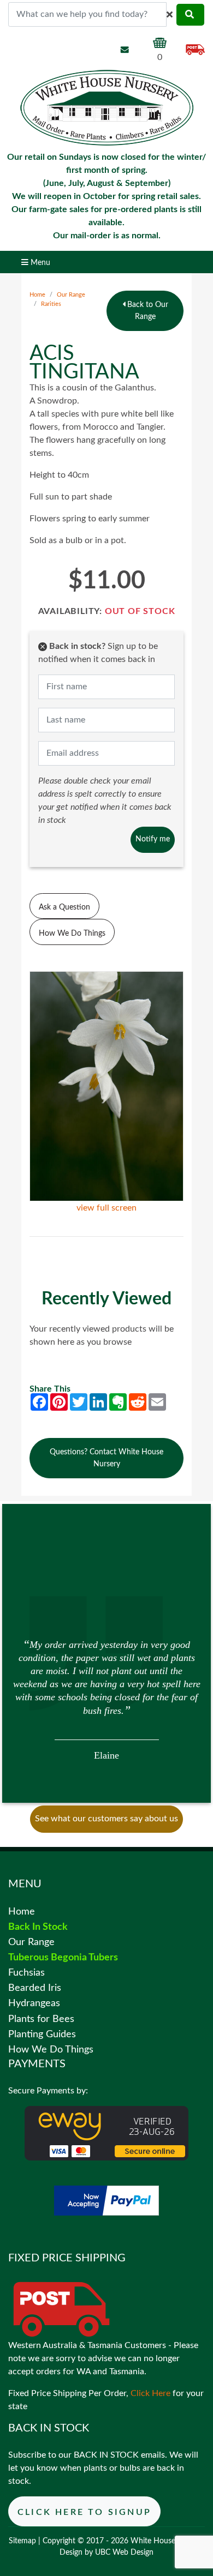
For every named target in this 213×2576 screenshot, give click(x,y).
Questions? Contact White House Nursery (106, 1458)
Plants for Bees (41, 2019)
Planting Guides (42, 2034)
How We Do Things (72, 933)
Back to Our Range (147, 311)
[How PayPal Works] (106, 2200)
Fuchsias (26, 1973)
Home (37, 295)
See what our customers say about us (106, 1819)
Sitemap (22, 2541)
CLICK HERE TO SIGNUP (84, 2512)
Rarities (51, 304)
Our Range (71, 295)
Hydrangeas (34, 2003)
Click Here (150, 2393)
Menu (39, 263)
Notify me (153, 839)
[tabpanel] (107, 1699)
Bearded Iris (35, 1988)
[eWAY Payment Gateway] (106, 2133)
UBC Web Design (124, 2553)
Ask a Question (64, 907)
